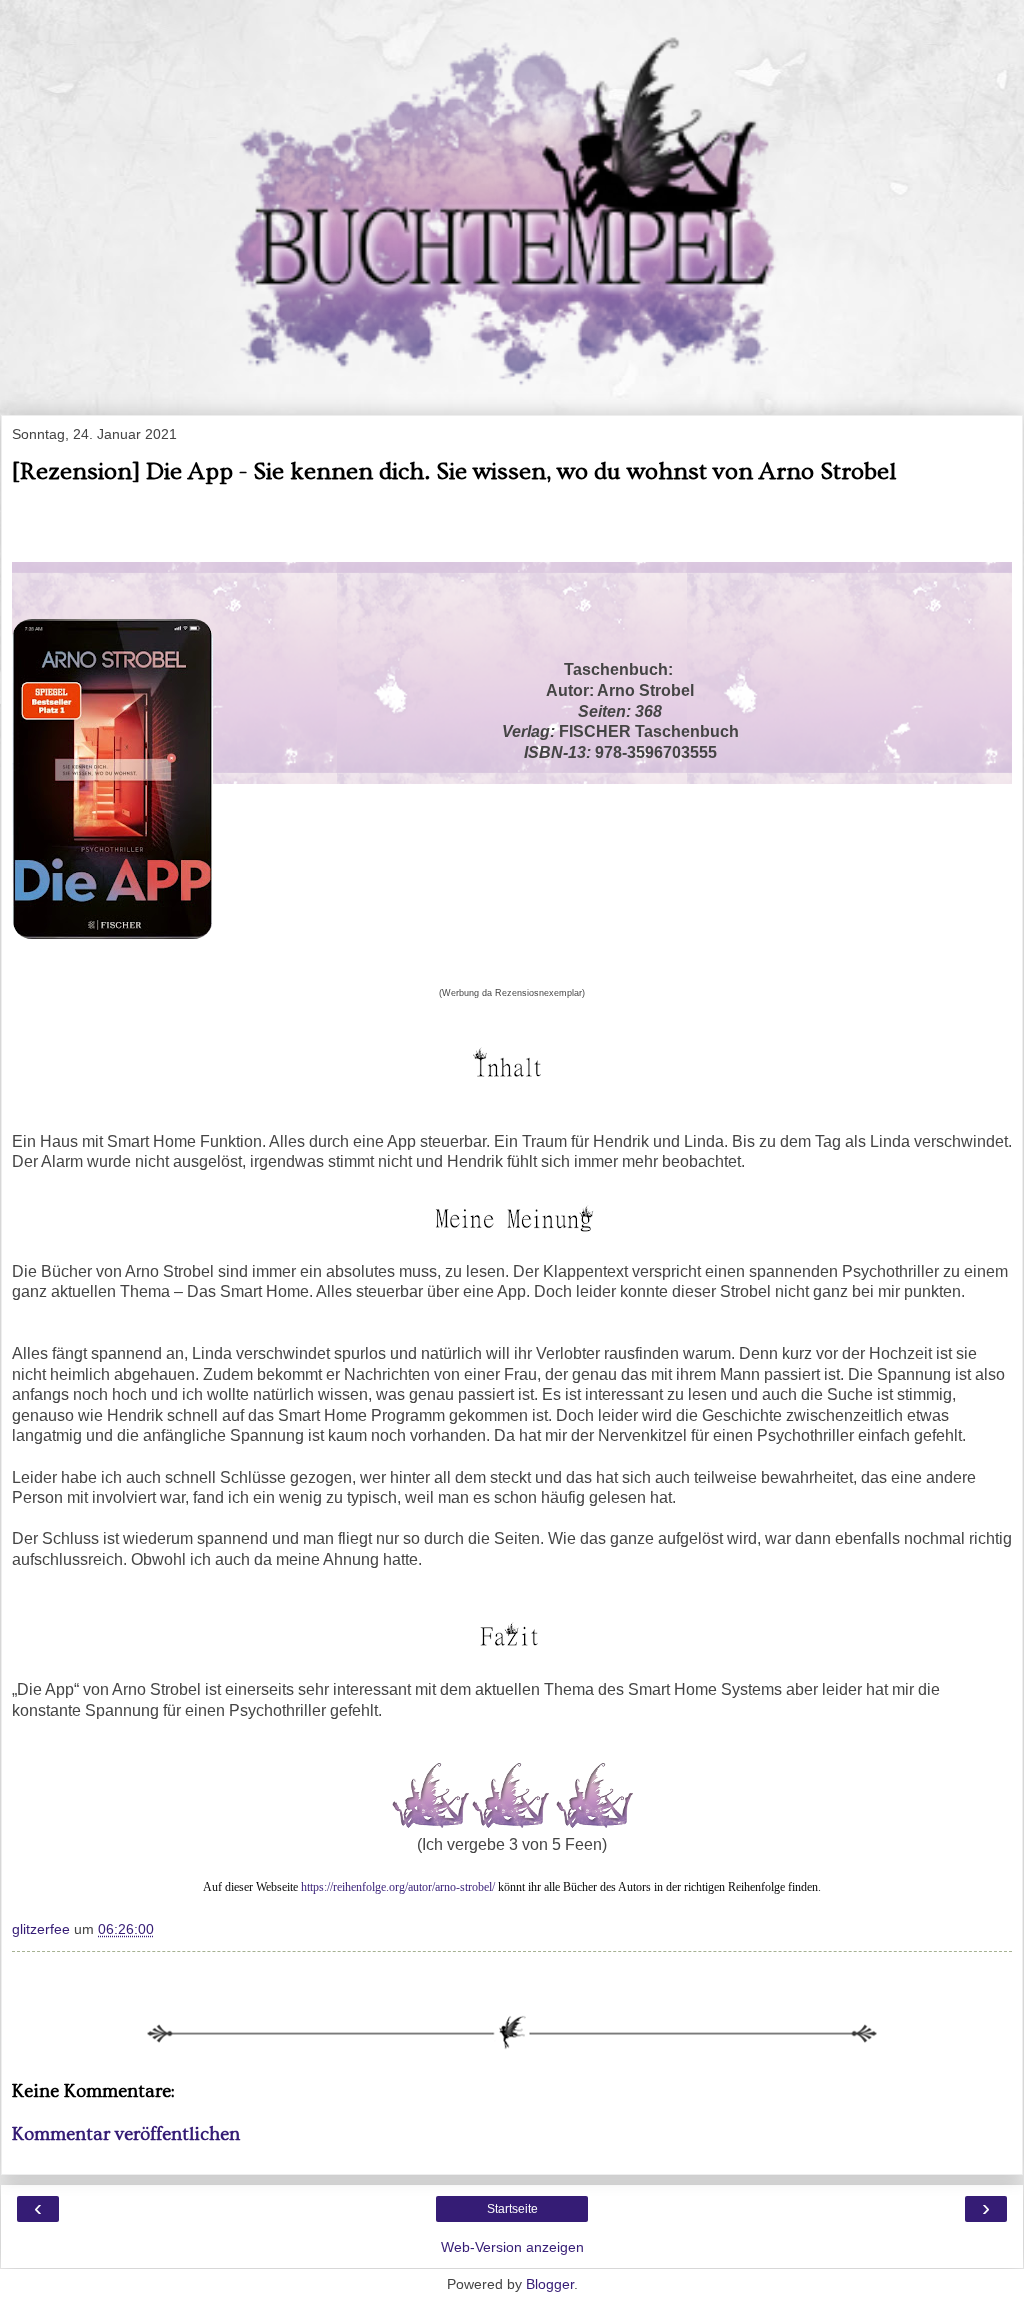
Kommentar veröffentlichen (126, 2134)
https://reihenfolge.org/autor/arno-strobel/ (398, 1887)
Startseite (512, 2209)
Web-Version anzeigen (512, 2247)
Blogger (550, 2284)
